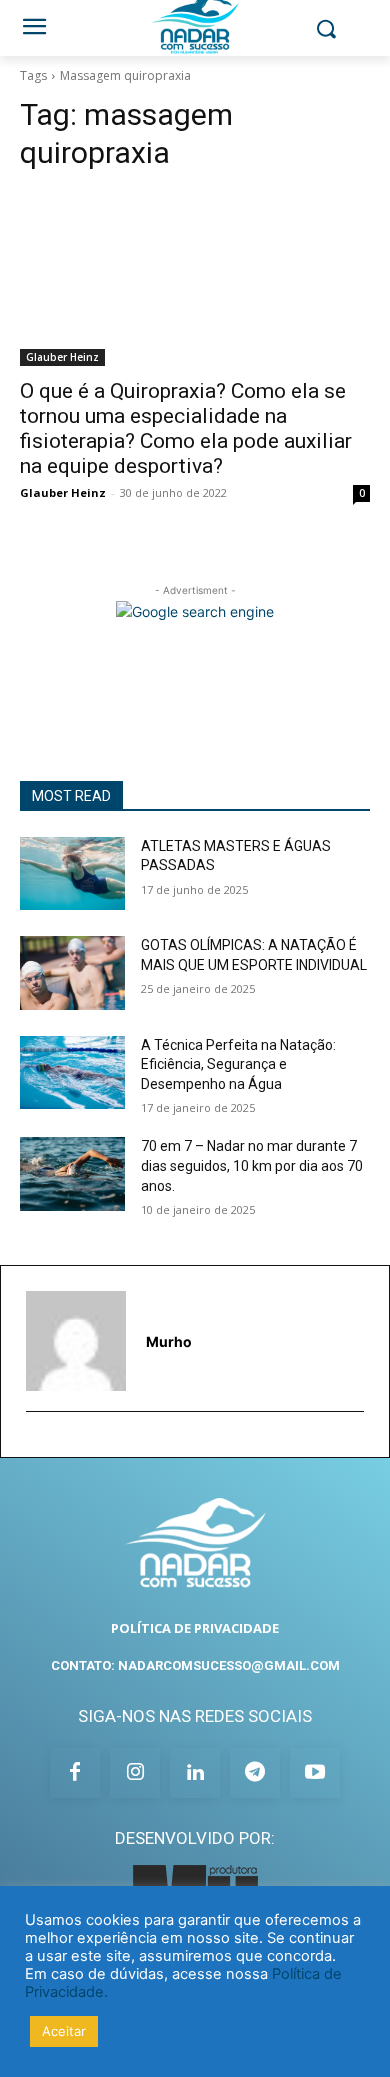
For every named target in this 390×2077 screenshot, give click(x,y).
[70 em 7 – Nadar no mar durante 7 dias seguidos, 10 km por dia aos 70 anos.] (72, 1174)
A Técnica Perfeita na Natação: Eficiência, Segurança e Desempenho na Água (238, 1064)
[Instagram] (135, 1773)
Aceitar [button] (64, 2031)
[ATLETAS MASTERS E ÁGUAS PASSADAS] (72, 874)
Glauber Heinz (62, 357)
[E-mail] (35, 1443)
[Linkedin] (195, 1773)
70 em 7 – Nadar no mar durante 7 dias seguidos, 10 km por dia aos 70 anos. (252, 1165)
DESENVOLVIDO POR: (195, 1838)
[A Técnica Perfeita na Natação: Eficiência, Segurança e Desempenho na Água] (72, 1073)
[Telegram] (255, 1773)
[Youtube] (315, 1773)
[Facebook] (75, 1773)
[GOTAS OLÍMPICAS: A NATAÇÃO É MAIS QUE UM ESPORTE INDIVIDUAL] (72, 973)
